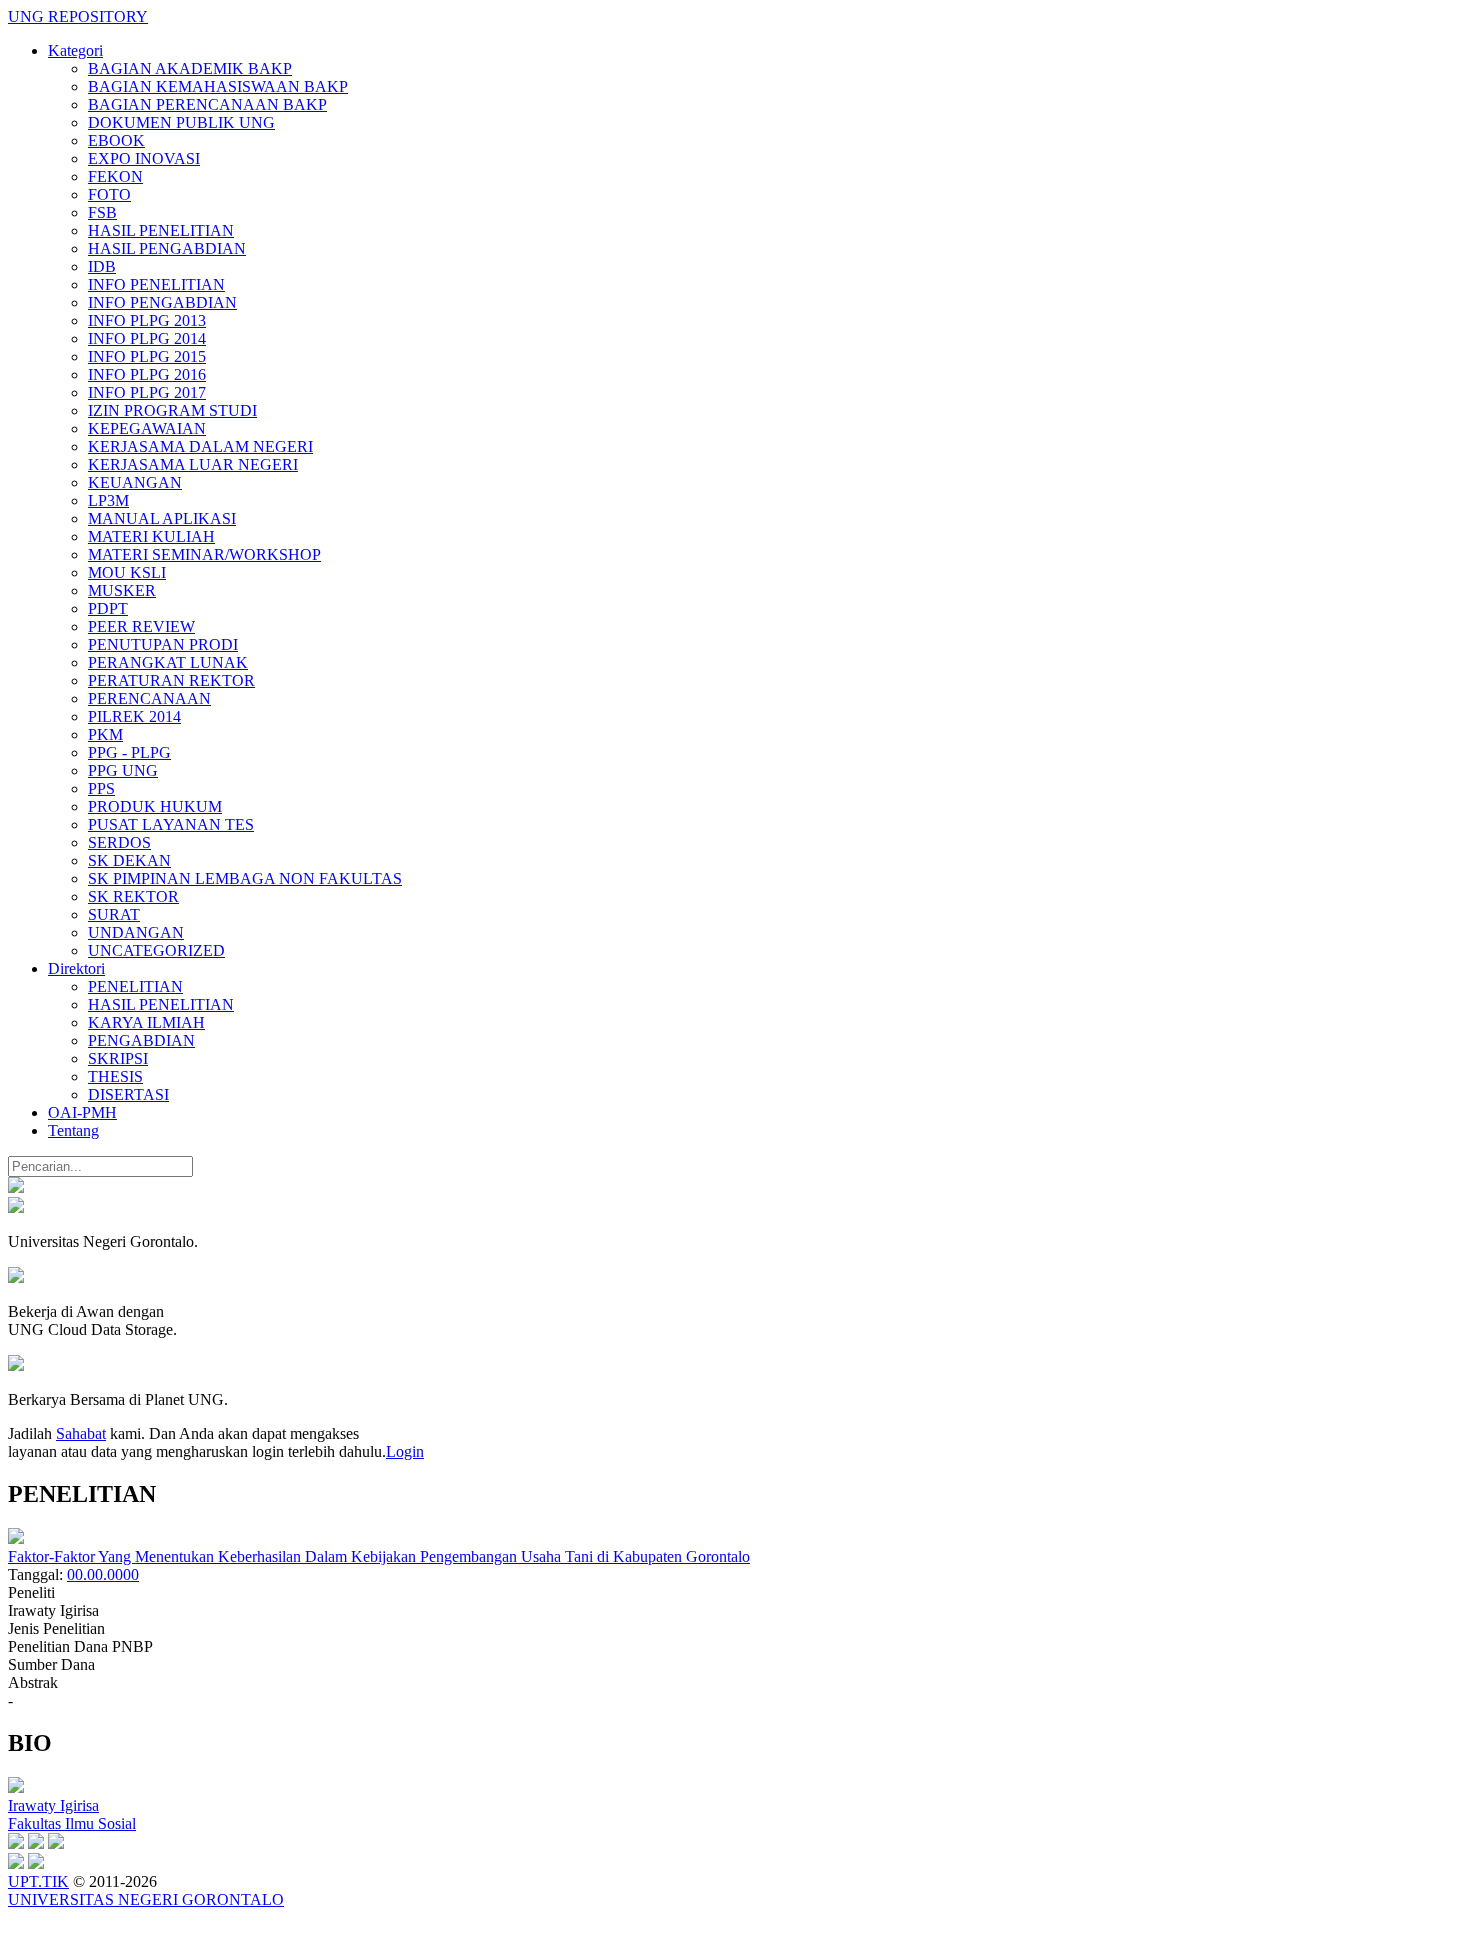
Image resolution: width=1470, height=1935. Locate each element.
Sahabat (81, 1433)
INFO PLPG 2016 (147, 374)
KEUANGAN (135, 482)
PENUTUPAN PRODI (163, 644)
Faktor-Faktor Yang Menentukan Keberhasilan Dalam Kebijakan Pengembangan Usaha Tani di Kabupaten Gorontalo (379, 1556)
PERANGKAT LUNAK (168, 662)
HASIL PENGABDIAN (167, 248)
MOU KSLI (127, 572)
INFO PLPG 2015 (147, 356)
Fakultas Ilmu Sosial (72, 1823)
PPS (101, 788)
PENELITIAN (135, 986)
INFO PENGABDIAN (162, 302)
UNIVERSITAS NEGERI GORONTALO (146, 1899)
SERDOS (119, 842)
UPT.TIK (38, 1881)
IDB (102, 266)
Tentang (73, 1130)
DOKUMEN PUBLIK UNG (181, 122)
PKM (105, 734)
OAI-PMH (82, 1112)
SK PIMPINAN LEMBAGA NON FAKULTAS (245, 878)
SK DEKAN (129, 860)
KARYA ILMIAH (146, 1022)
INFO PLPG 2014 (147, 338)
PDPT (108, 608)
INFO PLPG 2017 (147, 392)
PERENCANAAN (149, 698)
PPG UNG (123, 770)
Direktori (76, 968)
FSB (102, 212)
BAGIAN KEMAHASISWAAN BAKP (218, 86)
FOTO (109, 194)
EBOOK (116, 140)
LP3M (108, 500)
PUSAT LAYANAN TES (171, 824)
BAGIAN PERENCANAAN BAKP (207, 104)
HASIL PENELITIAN (161, 230)
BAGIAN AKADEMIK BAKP (190, 68)
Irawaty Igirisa (53, 1805)
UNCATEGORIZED (156, 950)
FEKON (115, 176)
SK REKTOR (133, 896)
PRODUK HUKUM (155, 806)
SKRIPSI (118, 1058)
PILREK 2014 (134, 716)
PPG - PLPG (129, 752)
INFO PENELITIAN (156, 284)
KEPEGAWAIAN (147, 428)
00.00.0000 (103, 1574)
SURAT (114, 914)
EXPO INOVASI (144, 158)
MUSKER (122, 590)
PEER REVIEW (141, 626)
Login (405, 1451)
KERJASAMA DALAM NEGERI (200, 446)
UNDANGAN (136, 932)
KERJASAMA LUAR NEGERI (193, 464)
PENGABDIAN (141, 1040)
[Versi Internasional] (16, 1187)
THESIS (115, 1076)
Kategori (75, 50)
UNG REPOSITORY (78, 16)
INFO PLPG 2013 (147, 320)
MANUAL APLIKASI (162, 518)
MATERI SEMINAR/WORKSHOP (204, 554)
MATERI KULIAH (151, 536)
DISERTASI (128, 1094)
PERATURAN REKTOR (171, 680)
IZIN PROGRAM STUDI (172, 410)
